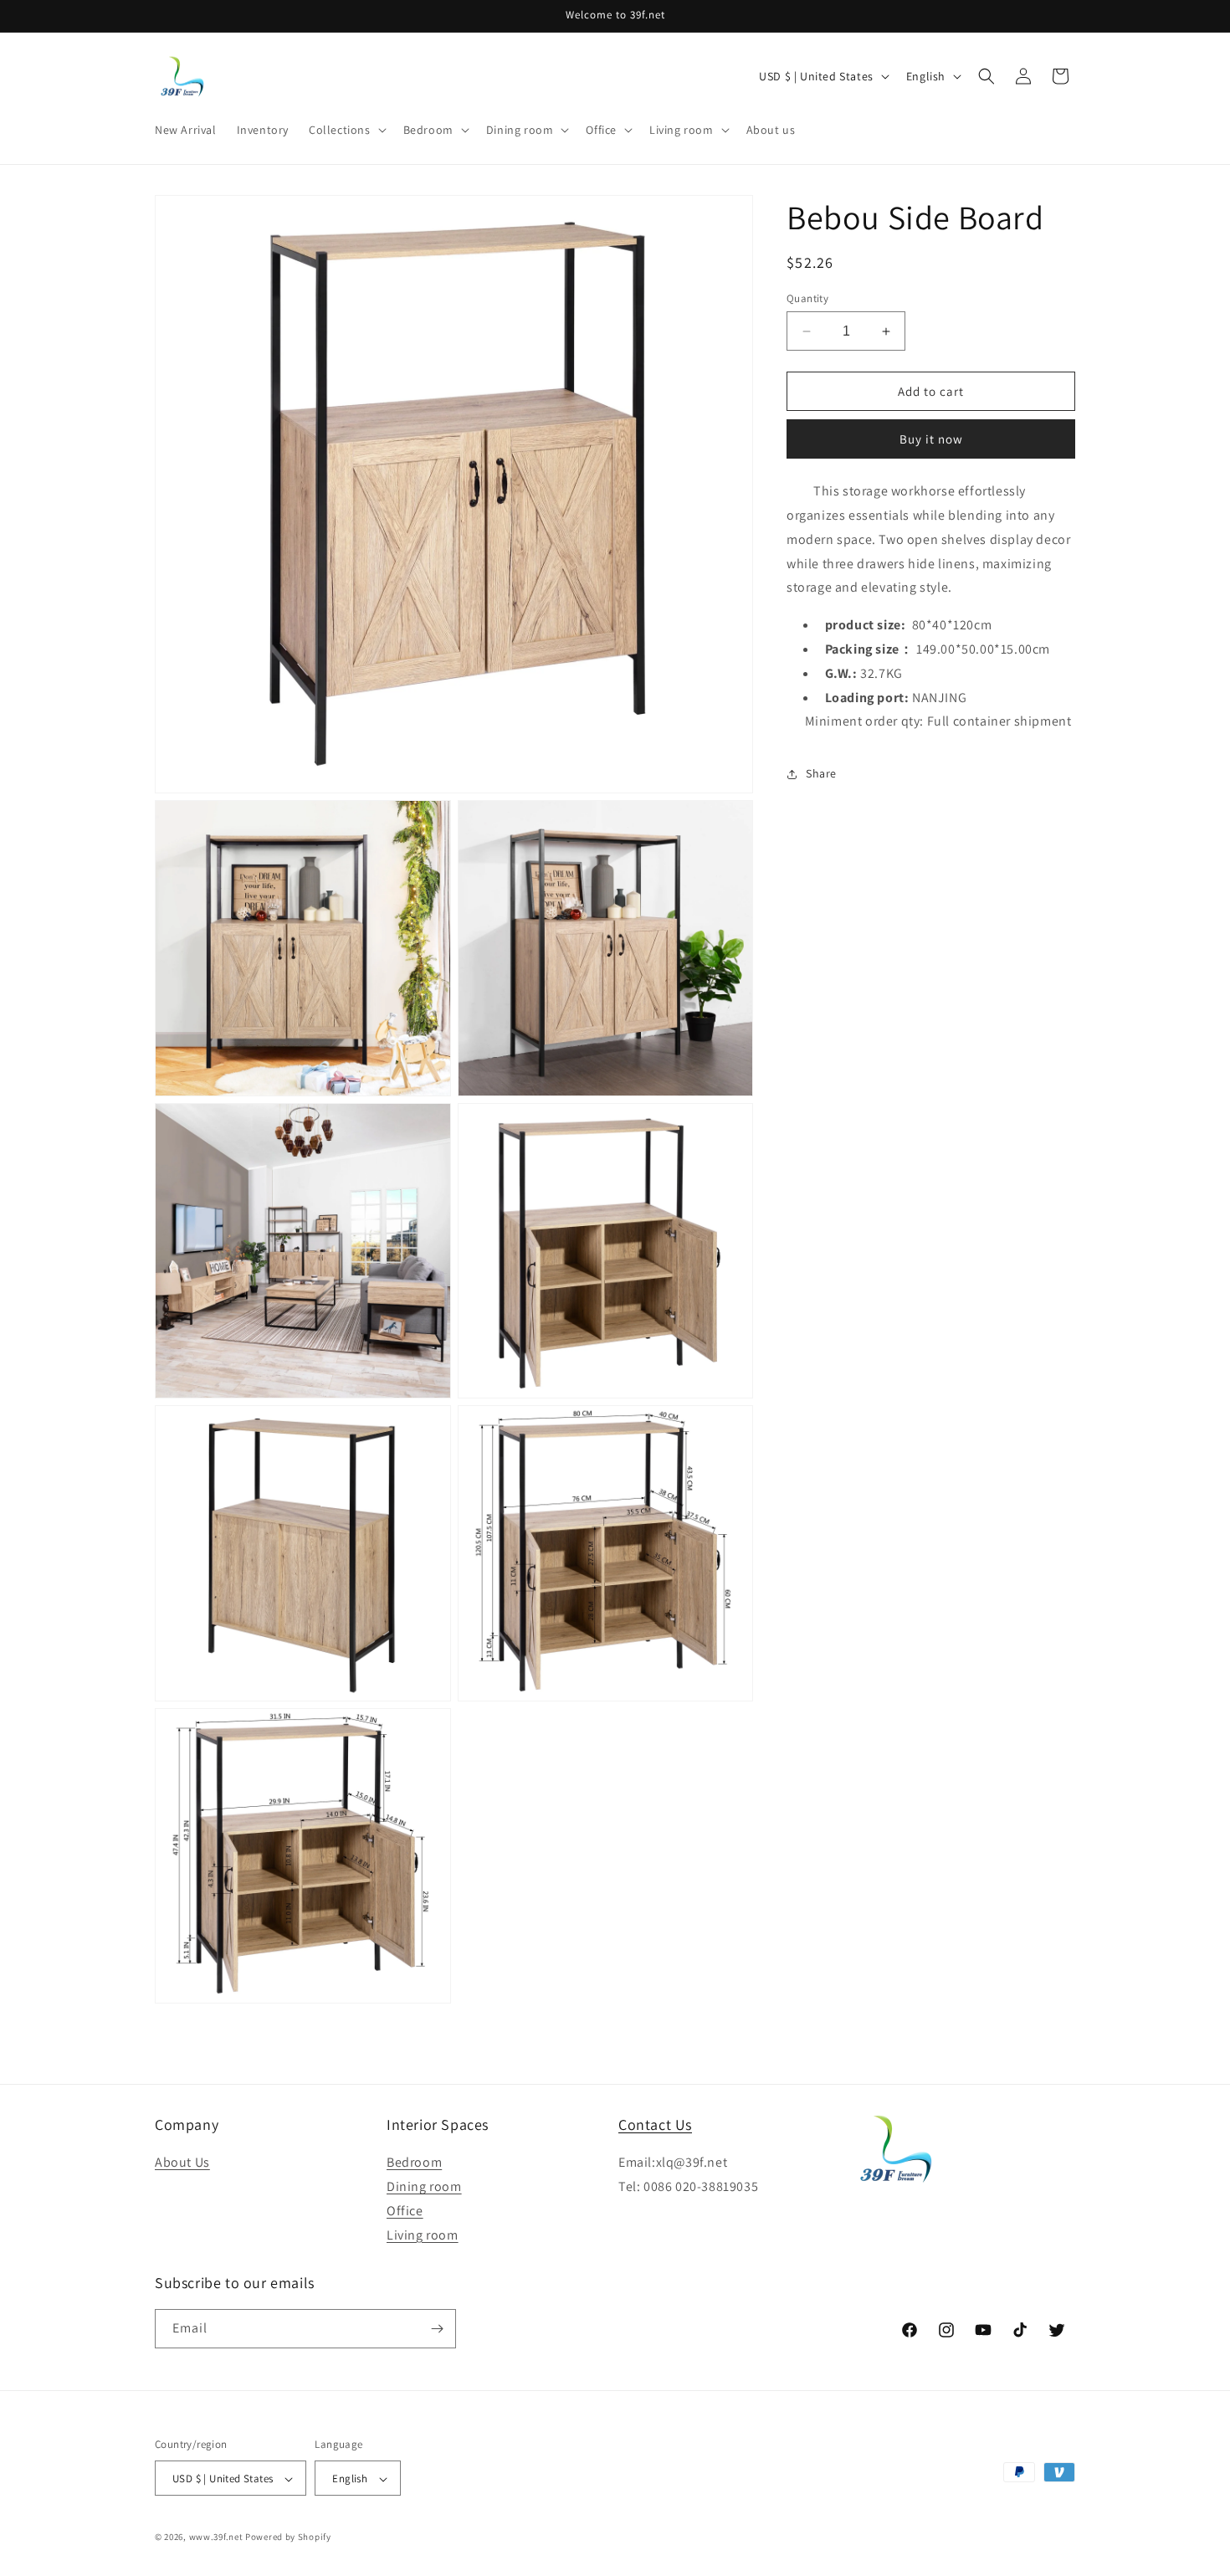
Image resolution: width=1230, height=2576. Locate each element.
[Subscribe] (437, 2329)
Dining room (424, 2186)
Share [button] (821, 773)
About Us (182, 2163)
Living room (423, 2235)
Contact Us (655, 2124)
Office (405, 2211)
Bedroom (414, 2163)
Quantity (807, 298)
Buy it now (931, 440)
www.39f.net (216, 2538)
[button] (346, 130)
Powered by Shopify (288, 2538)
